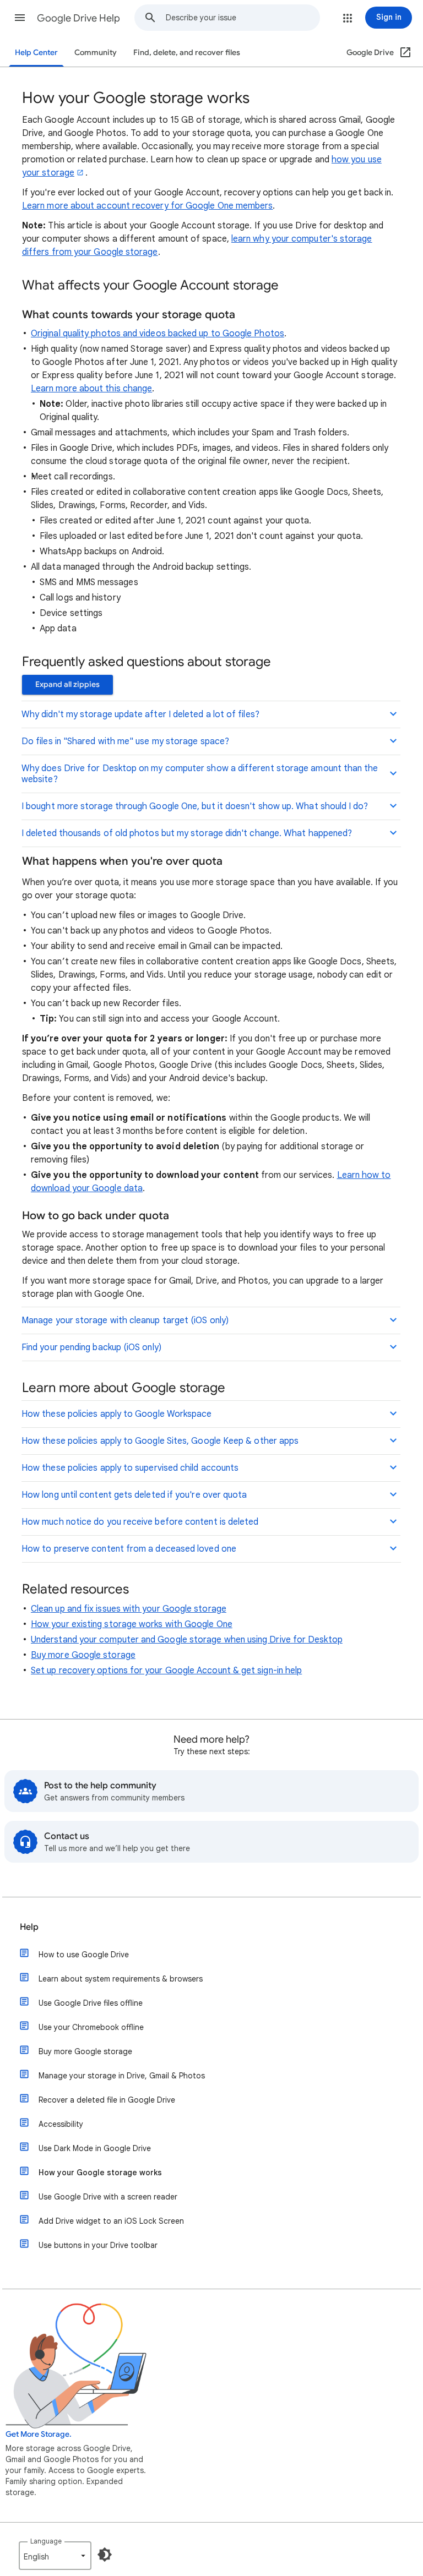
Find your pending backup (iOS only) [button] (91, 1347)
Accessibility (61, 2124)
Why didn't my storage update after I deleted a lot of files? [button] (140, 714)
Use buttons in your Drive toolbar (98, 2245)
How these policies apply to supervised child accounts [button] (130, 1468)
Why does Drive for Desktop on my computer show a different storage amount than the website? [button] (200, 774)
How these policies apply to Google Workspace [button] (117, 1414)
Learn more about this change (91, 389)
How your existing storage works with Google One (132, 1624)
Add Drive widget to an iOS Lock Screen (111, 2221)
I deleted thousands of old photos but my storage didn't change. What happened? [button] (187, 833)
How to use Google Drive (84, 1955)
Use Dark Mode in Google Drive (95, 2148)
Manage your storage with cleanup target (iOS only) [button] (125, 1320)
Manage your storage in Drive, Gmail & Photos (122, 2076)
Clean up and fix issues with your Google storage (129, 1609)
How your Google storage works (100, 2173)
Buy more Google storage (83, 1655)
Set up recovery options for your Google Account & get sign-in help (166, 1671)
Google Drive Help (78, 18)
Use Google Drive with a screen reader (108, 2197)
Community (96, 53)
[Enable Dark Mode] (105, 2555)
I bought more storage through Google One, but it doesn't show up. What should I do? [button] (195, 806)
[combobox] (243, 18)
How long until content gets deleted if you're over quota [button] (134, 1495)
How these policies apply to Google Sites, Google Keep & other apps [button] (160, 1441)
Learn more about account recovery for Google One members (147, 206)
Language (46, 2541)
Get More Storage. (39, 2434)
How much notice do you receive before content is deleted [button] (140, 1522)
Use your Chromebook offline (91, 2027)
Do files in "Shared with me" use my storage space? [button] (125, 741)
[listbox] (55, 2556)
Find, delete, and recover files (187, 53)
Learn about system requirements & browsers (121, 1979)
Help (29, 1927)
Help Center (36, 53)
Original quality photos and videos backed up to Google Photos (158, 334)
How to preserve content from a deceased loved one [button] (129, 1549)
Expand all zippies (67, 684)
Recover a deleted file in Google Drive (107, 2100)
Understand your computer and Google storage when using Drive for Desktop (187, 1640)
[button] (20, 18)
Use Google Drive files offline (91, 2003)
